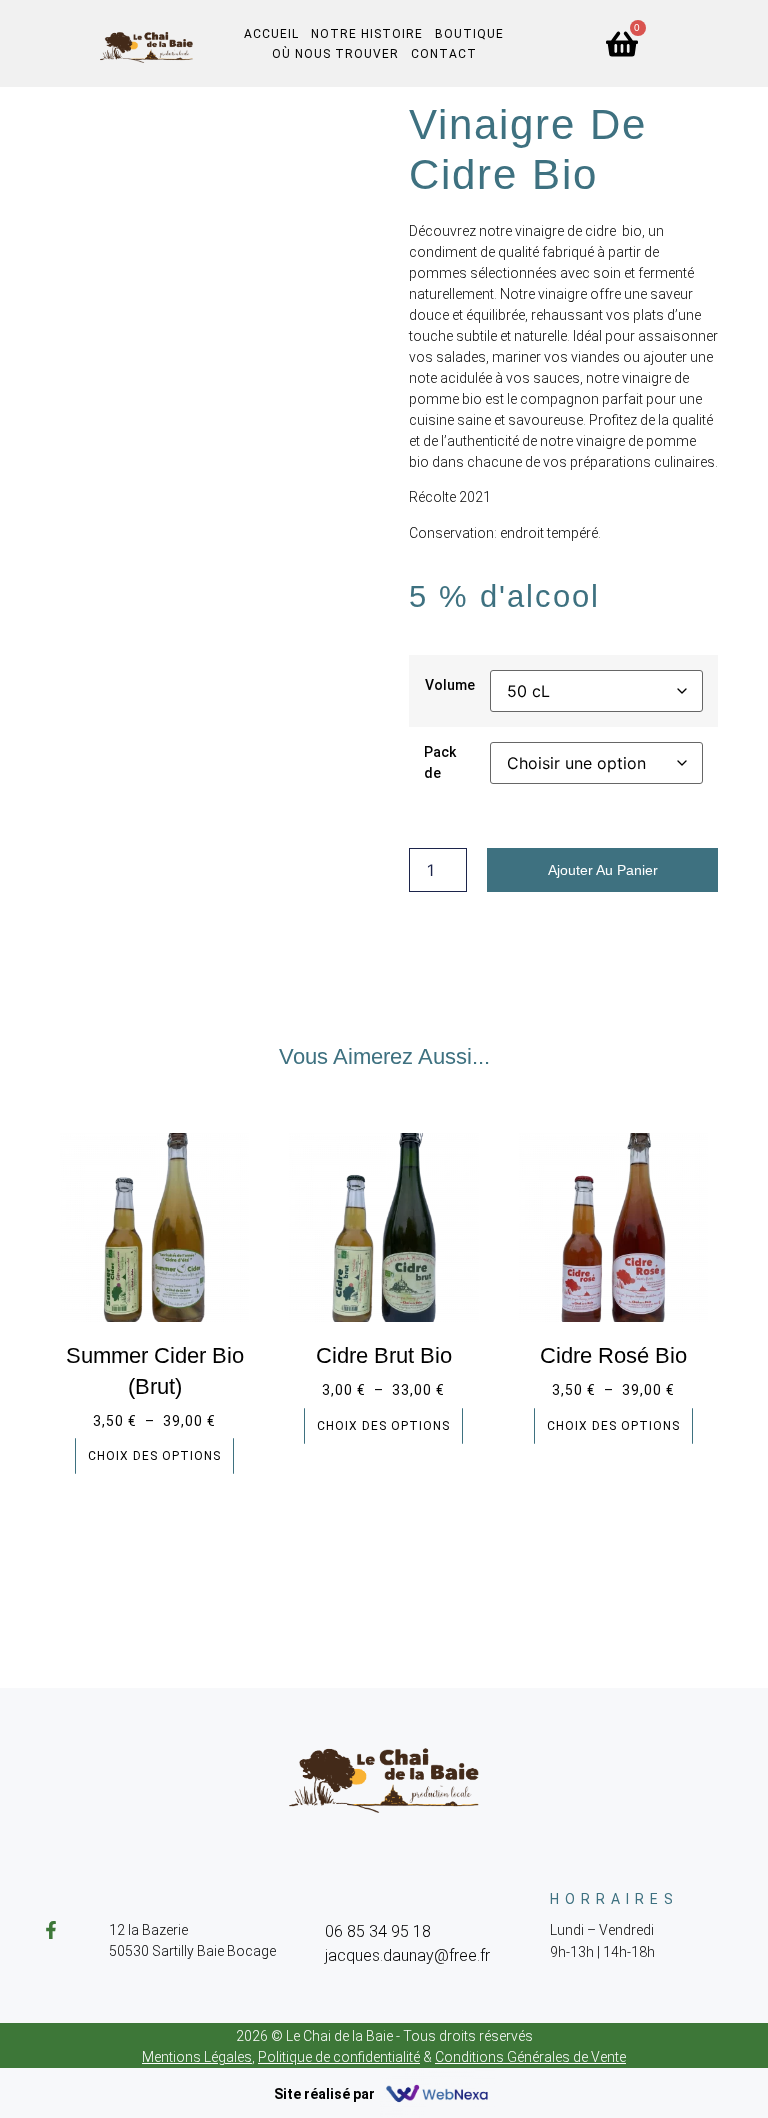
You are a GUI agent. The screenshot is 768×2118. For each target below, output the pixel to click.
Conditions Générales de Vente (530, 2057)
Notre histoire (367, 34)
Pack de (440, 762)
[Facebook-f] (51, 1930)
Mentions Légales (197, 2057)
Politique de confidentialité (339, 2057)
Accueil (271, 34)
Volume (450, 685)
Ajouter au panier (603, 870)
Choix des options (154, 1456)
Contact (444, 54)
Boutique (469, 34)
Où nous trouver (335, 54)
